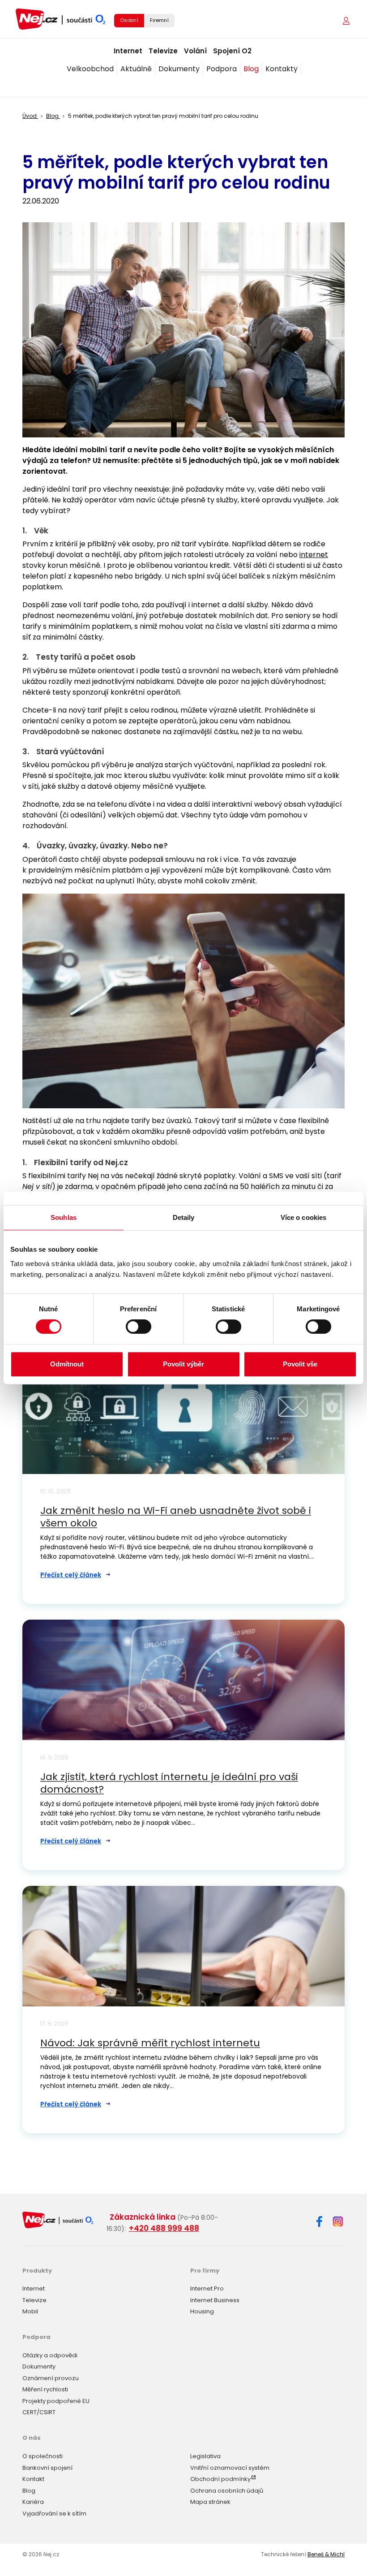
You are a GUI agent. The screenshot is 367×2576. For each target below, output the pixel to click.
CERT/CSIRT (39, 2412)
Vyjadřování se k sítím (54, 2513)
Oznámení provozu (51, 2378)
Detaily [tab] (184, 1217)
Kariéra (33, 2502)
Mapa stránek (210, 2502)
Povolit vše (300, 1364)
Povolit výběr (183, 1364)
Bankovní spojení (47, 2468)
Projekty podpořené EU (56, 2401)
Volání (195, 51)
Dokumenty (179, 69)
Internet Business (215, 2300)
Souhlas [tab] (64, 1217)
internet (314, 555)
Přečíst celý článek (71, 1575)
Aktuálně (136, 69)
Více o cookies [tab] (303, 1217)
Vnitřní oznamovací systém (230, 2468)
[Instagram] (338, 2222)
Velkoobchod (90, 69)
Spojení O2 (232, 51)
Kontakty (282, 69)
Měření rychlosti (45, 2389)
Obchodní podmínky (220, 2479)
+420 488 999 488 (164, 2228)
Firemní (159, 20)
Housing (202, 2311)
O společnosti (43, 2456)
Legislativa (205, 2456)
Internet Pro (207, 2289)
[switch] (139, 1327)
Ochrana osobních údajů (227, 2491)
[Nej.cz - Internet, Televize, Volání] (60, 19)
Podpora (222, 69)
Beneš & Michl (326, 2554)
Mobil (30, 2311)
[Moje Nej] (347, 21)
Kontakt (33, 2479)
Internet (128, 51)
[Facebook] (319, 2223)
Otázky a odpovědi (50, 2355)
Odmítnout (67, 1364)
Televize (163, 51)
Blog (251, 69)
